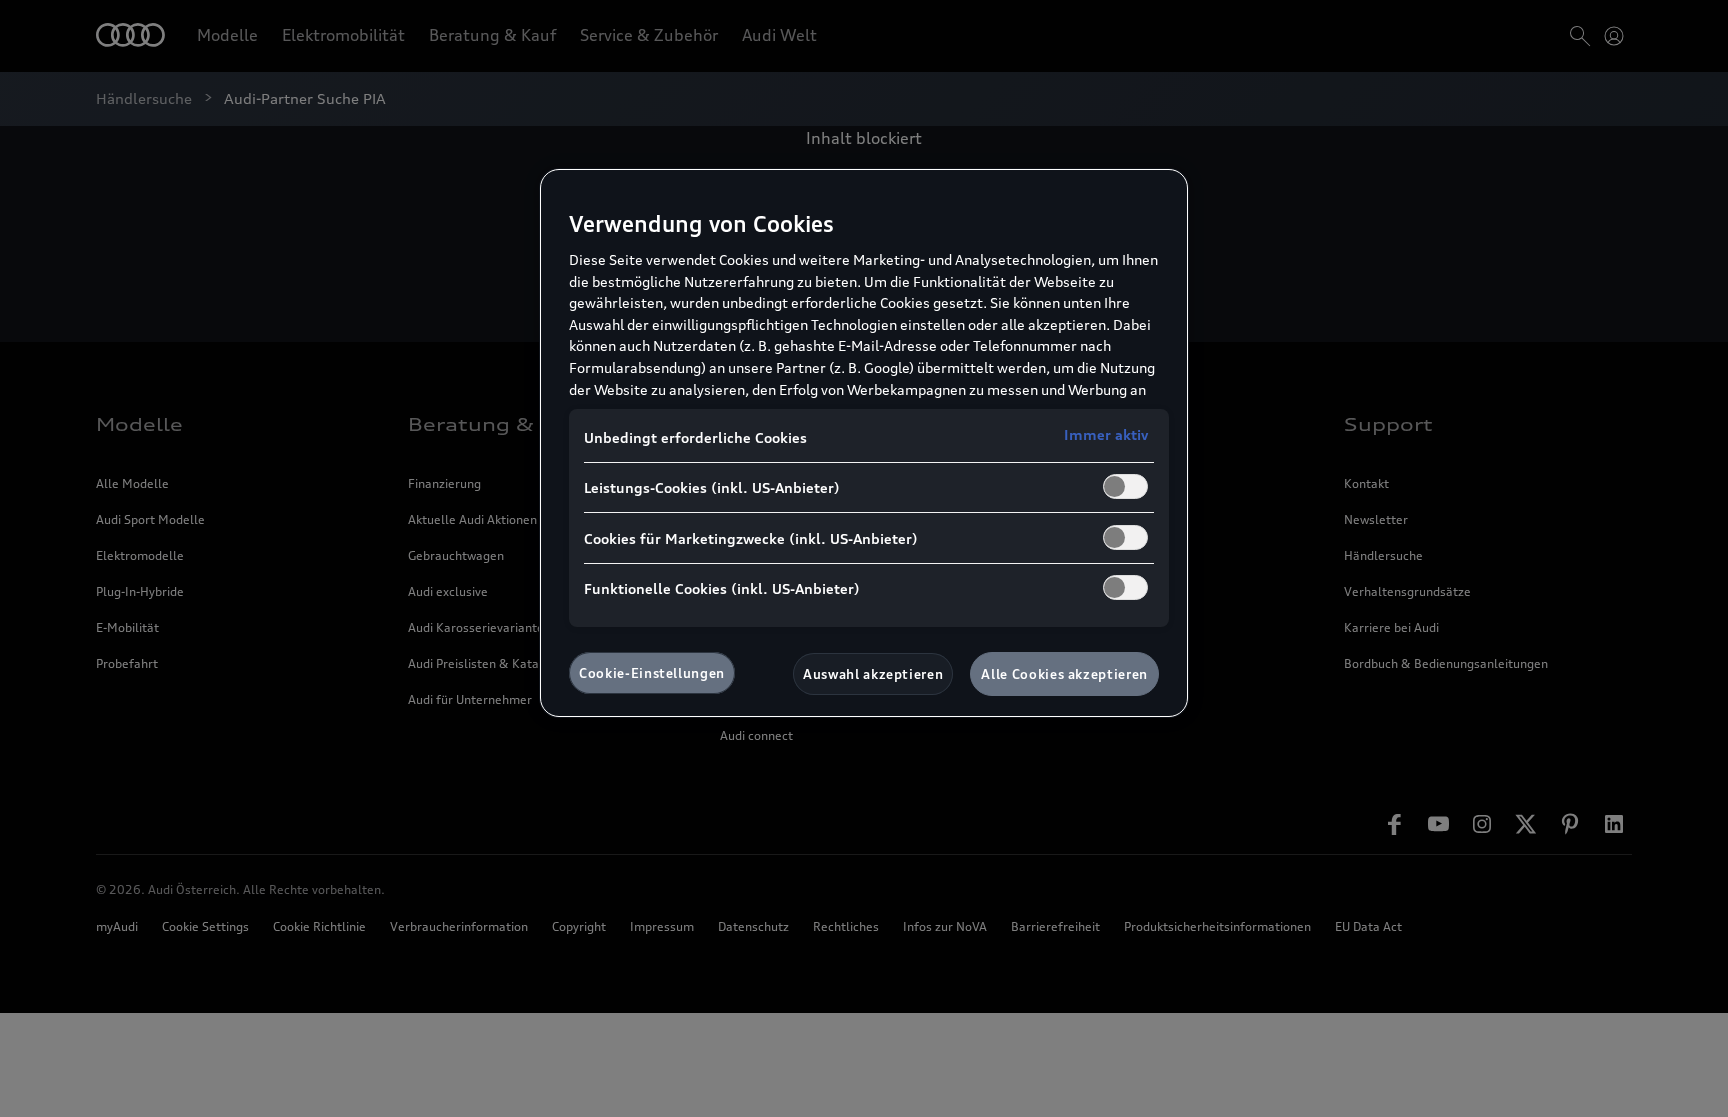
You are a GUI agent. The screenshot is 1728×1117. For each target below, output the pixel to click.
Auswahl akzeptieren (873, 674)
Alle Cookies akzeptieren (1064, 674)
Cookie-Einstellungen (652, 673)
